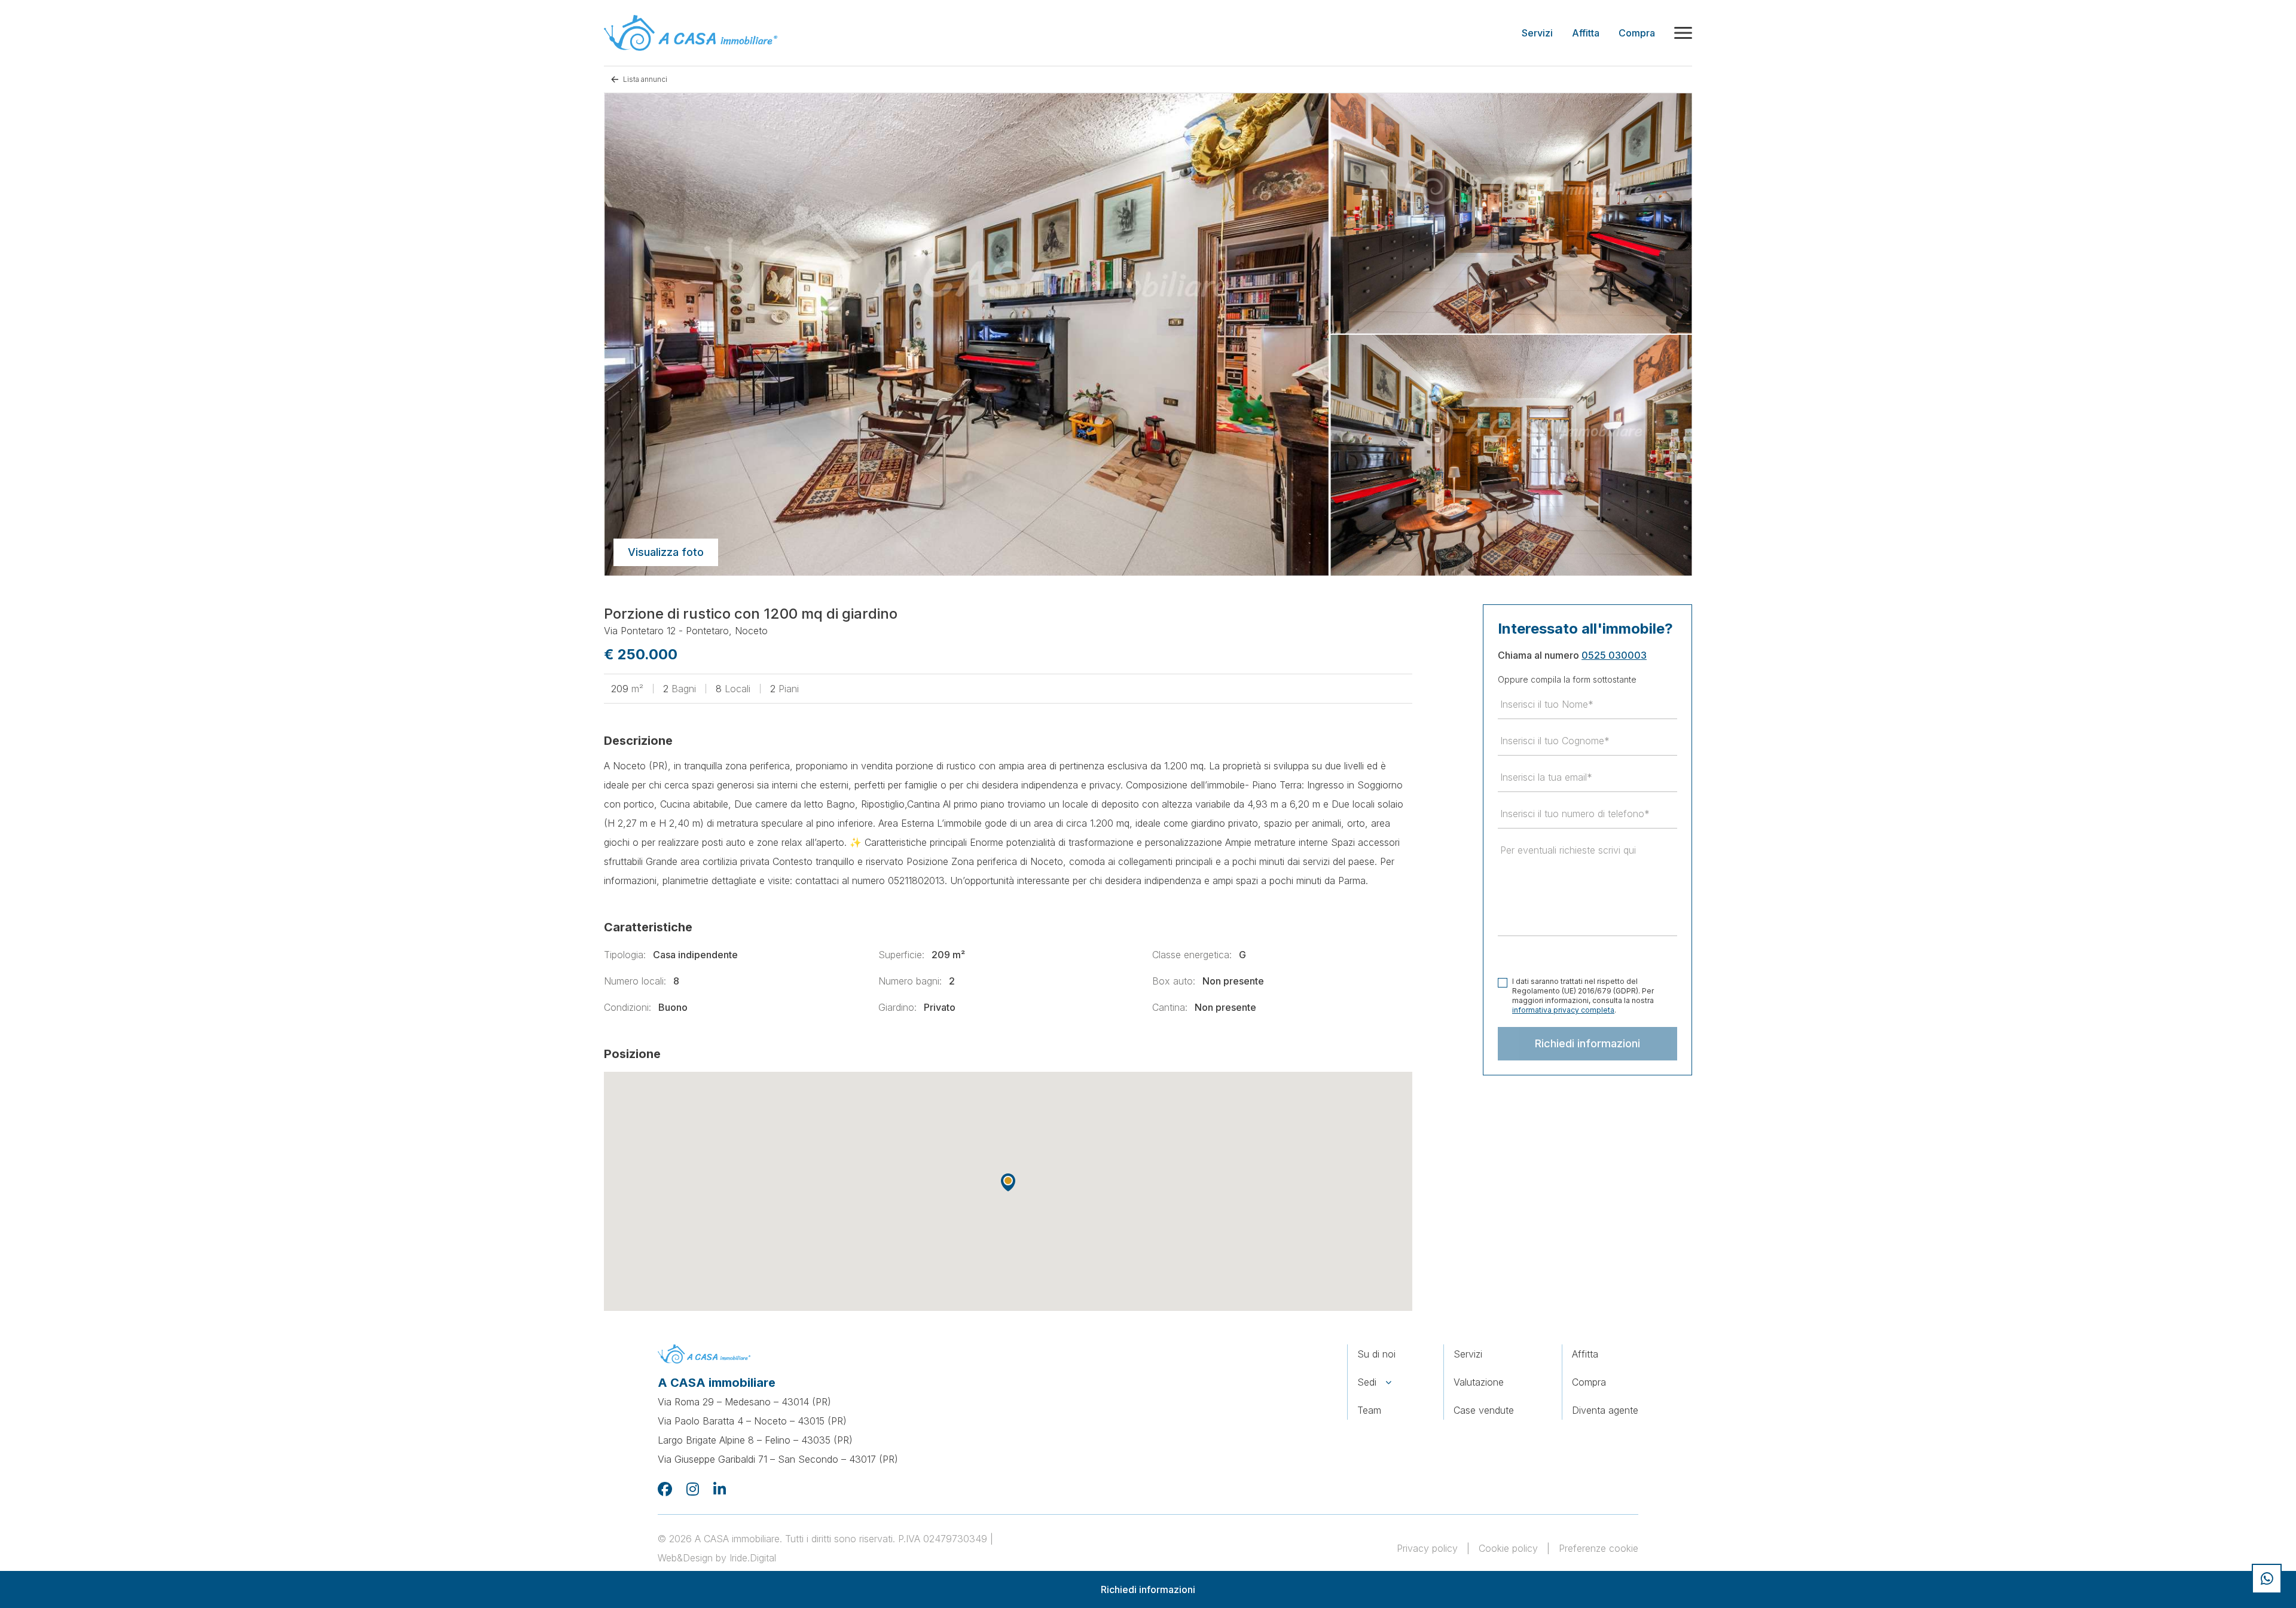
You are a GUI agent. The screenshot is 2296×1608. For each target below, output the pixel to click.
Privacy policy (1427, 1548)
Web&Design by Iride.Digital (717, 1558)
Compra (1589, 1382)
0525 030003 (1614, 655)
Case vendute (1484, 1410)
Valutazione (1479, 1382)
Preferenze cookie (1599, 1548)
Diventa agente (1605, 1410)
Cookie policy (1508, 1548)
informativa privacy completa (1563, 1010)
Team (1369, 1410)
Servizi (1468, 1354)
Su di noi (1376, 1354)
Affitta (1585, 1354)
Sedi (1367, 1382)
